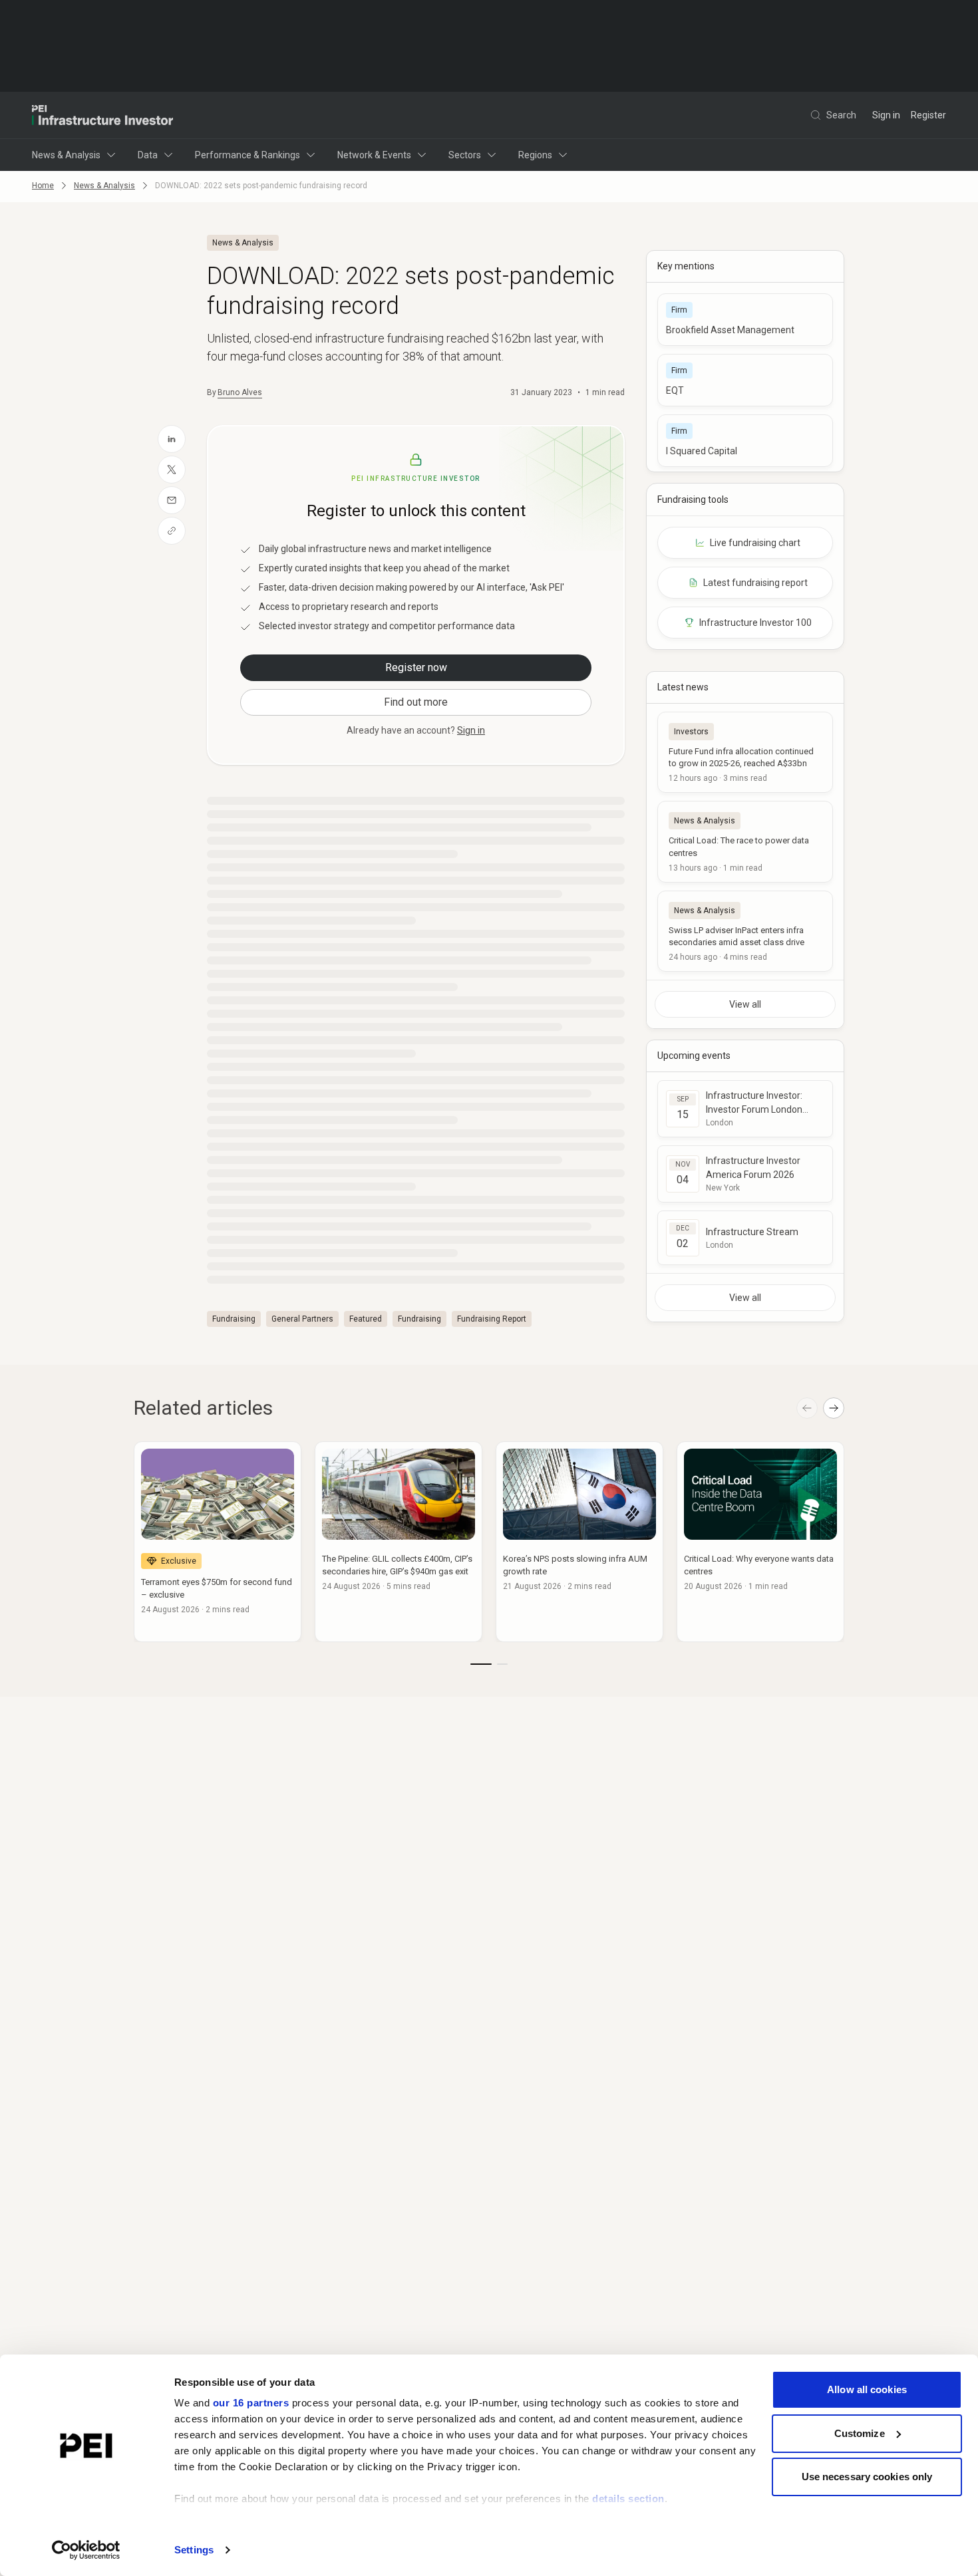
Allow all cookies (867, 2389)
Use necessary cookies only (867, 2477)
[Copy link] (172, 531)
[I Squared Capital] (745, 441)
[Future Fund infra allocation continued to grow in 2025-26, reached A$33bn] (745, 752)
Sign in (886, 115)
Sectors (465, 155)
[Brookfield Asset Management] (745, 320)
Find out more (416, 702)
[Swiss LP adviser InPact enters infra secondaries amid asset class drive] (745, 931)
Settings (194, 2550)
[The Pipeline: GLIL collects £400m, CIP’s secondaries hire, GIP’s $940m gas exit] (399, 1542)
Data (148, 155)
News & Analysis (66, 155)
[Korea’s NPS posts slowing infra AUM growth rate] (579, 1542)
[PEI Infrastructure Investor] (102, 115)
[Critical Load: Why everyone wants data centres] (760, 1542)
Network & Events (374, 155)
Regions (535, 155)
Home (43, 186)
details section (628, 2499)
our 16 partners (251, 2403)
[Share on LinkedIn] (172, 439)
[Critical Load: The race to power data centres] (745, 841)
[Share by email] (172, 500)
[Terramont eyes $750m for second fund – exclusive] (218, 1542)
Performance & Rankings (247, 155)
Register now (416, 667)
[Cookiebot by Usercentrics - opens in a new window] (86, 2550)
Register (928, 115)
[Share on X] (172, 470)
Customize (860, 2433)
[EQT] (745, 380)
